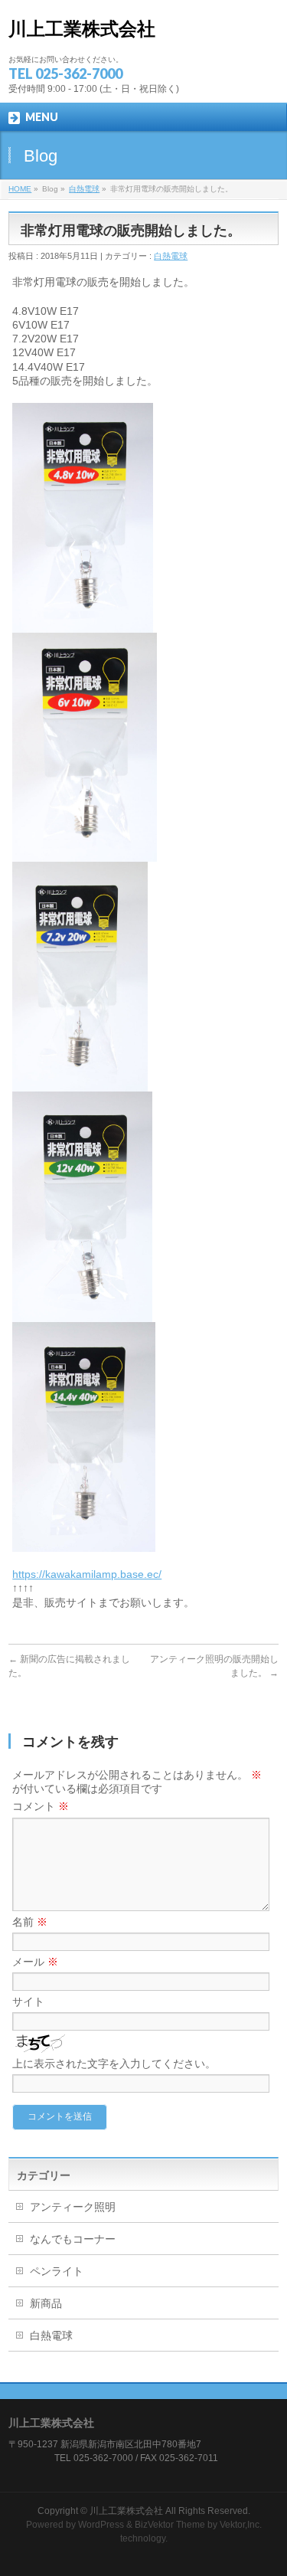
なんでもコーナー (73, 2239)
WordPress (101, 2525)
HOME (20, 189)
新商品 (46, 2303)
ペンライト (57, 2271)
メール (35, 1962)
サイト (28, 2002)
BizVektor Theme (170, 2525)
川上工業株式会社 (82, 29)
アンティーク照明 (73, 2207)
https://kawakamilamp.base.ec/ (87, 1574)
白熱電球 (84, 189)
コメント (41, 1806)
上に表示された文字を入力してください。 (114, 2064)
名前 (30, 1922)
